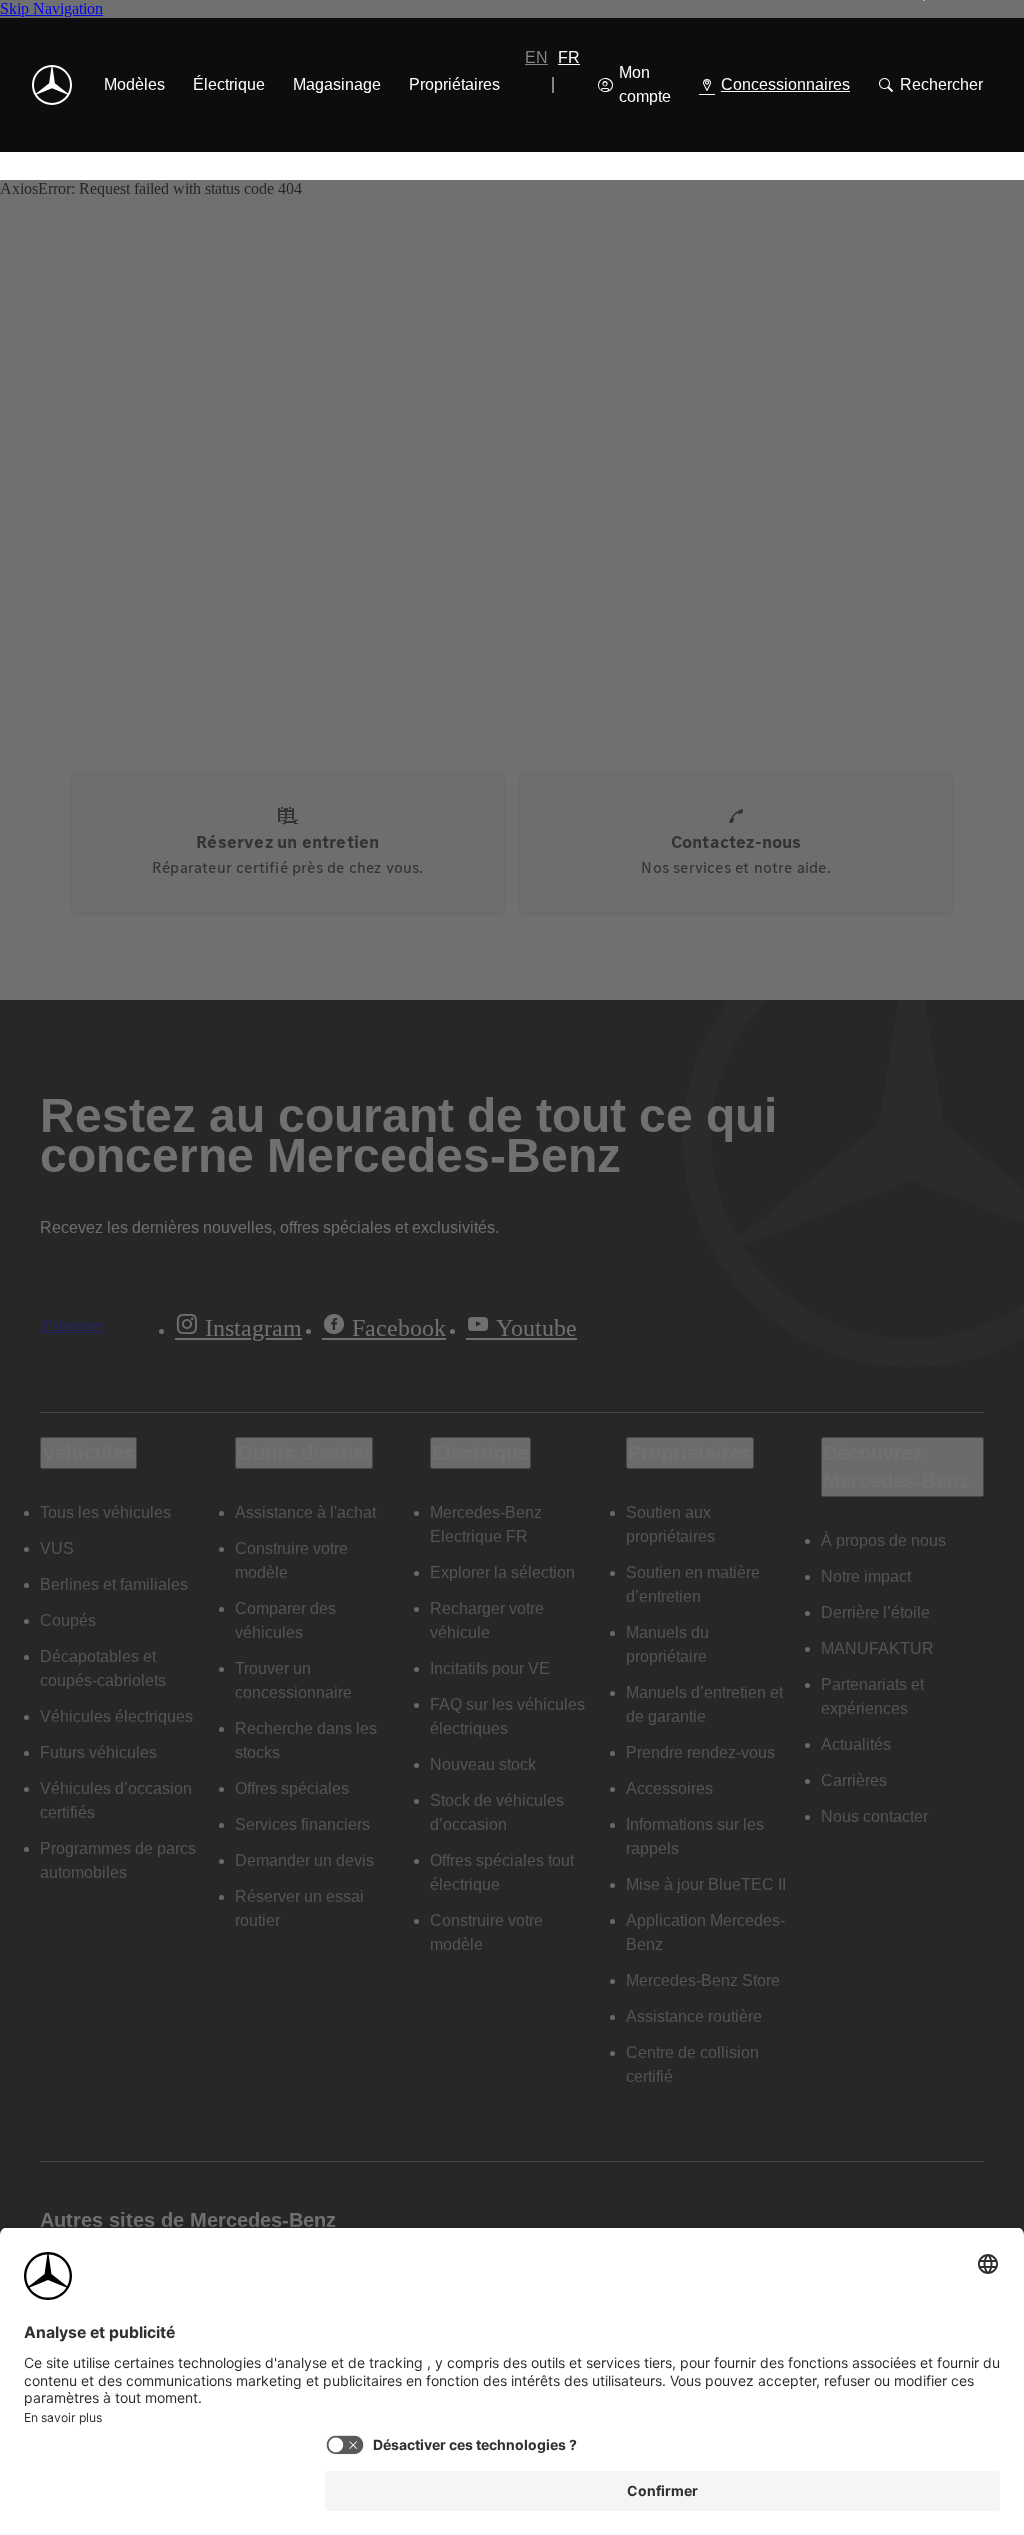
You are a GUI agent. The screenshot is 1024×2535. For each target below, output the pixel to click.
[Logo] (52, 85)
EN (536, 57)
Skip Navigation (51, 8)
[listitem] (134, 85)
